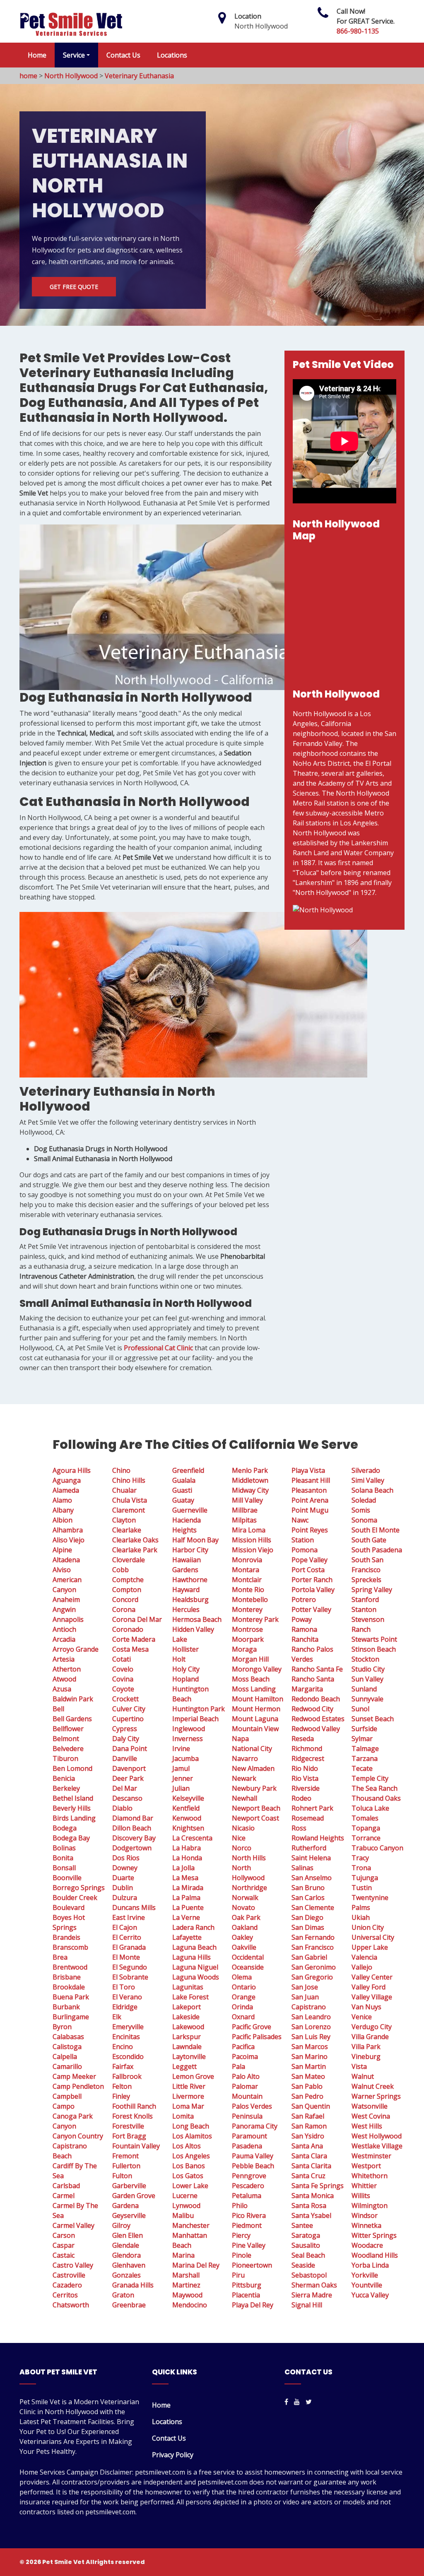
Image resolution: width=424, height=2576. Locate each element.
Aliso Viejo (69, 1540)
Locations (172, 55)
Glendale (126, 2245)
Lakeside (186, 2017)
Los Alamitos (192, 2136)
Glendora (126, 2255)
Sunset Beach (373, 1719)
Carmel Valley (73, 2225)
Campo (64, 2106)
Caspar (64, 2245)
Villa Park (366, 2047)
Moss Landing (254, 1689)
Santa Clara (309, 2156)
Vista (359, 2066)
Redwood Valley (316, 1729)
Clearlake (127, 1530)
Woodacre (367, 2245)
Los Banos (189, 2166)
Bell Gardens (72, 1719)
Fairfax (123, 2066)
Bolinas (64, 1848)
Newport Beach (256, 1808)
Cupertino (128, 1719)
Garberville (129, 2186)
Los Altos (187, 2146)
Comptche (128, 1580)
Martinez (186, 2285)
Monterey (247, 1609)
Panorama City (255, 2126)
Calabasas (68, 2037)
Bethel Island (73, 1798)
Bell (58, 1709)
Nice (239, 1838)
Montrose (247, 1629)
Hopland (185, 1679)
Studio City (368, 1669)
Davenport (129, 1768)
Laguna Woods (196, 1977)
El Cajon (125, 1927)
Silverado (366, 1470)
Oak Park (246, 1917)
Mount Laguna (255, 1719)
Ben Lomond (72, 1768)
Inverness (188, 1739)
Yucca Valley (370, 2295)
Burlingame (71, 2017)
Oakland (245, 1927)
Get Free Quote (74, 287)
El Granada (129, 1947)
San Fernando (313, 1937)
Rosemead (308, 1818)
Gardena (125, 2206)
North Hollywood (71, 76)
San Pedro (307, 2096)
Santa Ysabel (311, 2215)
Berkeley (66, 1788)
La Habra (187, 1848)
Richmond (307, 1749)
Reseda (303, 1739)
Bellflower (68, 1729)
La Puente (188, 1907)
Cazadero (67, 2285)
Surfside (364, 1729)
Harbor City (190, 1550)
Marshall (186, 2275)
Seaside (303, 2265)
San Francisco (313, 1947)
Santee (302, 2225)
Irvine (181, 1749)
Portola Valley (313, 1590)
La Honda (187, 1858)
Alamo (62, 1500)
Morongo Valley (257, 1669)
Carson (64, 2235)
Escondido (128, 2056)
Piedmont (247, 2225)
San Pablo (307, 2086)
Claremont (129, 1510)
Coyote (123, 1689)
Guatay (183, 1500)
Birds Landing (74, 1818)
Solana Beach (372, 1490)
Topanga (366, 1828)
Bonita (63, 1858)
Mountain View (255, 1729)
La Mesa (185, 1878)
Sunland (364, 1689)
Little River (189, 2086)
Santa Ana (307, 2146)
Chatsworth (71, 2305)
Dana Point (130, 1749)
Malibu (183, 2215)
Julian (181, 1788)
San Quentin (311, 2106)
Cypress (125, 1729)
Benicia (64, 1778)
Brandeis (66, 1937)
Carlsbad (66, 2186)
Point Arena (310, 1500)
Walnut (363, 2076)
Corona (124, 1609)
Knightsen (188, 1828)
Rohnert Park (312, 1808)
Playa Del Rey (253, 2305)
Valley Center (372, 1977)
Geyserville (129, 2215)
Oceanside (248, 1967)
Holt (179, 1659)
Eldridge (125, 2007)
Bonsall (64, 1868)
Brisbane (67, 1977)
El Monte (126, 1957)
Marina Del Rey (196, 2265)
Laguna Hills (192, 1957)
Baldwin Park (73, 1699)
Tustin (362, 1888)
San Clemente (313, 1907)
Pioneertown (252, 2265)
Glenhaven (129, 2265)
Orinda (242, 2007)
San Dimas (308, 1927)
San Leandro (311, 2017)
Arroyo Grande (76, 1649)
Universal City (373, 1937)
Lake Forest (190, 1997)
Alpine (62, 1550)
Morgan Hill (250, 1659)
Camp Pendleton (78, 2086)
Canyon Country (78, 2136)
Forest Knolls (132, 2116)
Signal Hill (307, 2305)
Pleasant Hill (311, 1480)
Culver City (129, 1709)
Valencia (364, 1957)
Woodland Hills (375, 2255)
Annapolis (68, 1619)
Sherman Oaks (314, 2285)
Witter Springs (374, 2235)
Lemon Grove (193, 2076)
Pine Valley (249, 2245)
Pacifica (243, 2047)
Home (37, 55)
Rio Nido (305, 1768)
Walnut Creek (373, 2086)
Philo (240, 2206)
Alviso (62, 1570)
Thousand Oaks (376, 1798)
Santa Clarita (311, 2166)
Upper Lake (370, 1947)
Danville (125, 1758)
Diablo (122, 1808)
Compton (127, 1590)
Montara (246, 1570)
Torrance (366, 1838)
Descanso (127, 1798)
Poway (302, 1619)
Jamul (181, 1768)
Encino (123, 2047)
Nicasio (243, 1828)
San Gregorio (312, 1977)
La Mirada (188, 1888)
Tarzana (365, 1758)
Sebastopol (309, 2275)
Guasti (182, 1490)
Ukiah (361, 1917)
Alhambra (68, 1530)
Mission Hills (252, 1540)
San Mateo (308, 2076)
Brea (60, 1957)
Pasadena (247, 2146)
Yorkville (365, 2275)
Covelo (123, 1669)
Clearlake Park (135, 1550)
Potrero (304, 1599)
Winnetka (366, 2225)
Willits (361, 2196)
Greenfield (188, 1470)
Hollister (185, 1649)
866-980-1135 (358, 31)
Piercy (241, 2235)
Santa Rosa (309, 2206)
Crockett (125, 1699)
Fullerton (126, 2166)
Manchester (191, 2225)
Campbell (67, 2096)
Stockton (365, 1659)
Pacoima (245, 2056)
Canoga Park (73, 2116)
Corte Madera (134, 1639)
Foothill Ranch (134, 2106)
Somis (361, 1510)
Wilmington (370, 2206)
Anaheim (66, 1599)
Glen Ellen (128, 2235)
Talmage (365, 1749)
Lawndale (187, 2047)
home (28, 76)
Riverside (306, 1788)
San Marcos (310, 2047)
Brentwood (70, 1967)
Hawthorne (190, 1580)
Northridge (249, 1888)
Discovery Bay (134, 1838)
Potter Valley (311, 1609)
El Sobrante (130, 1977)
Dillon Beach (132, 1828)
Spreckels (366, 1580)
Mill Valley (247, 1500)
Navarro (245, 1758)
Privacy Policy (173, 2455)
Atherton (67, 1669)
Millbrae (245, 1510)
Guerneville (190, 1510)
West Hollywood (377, 2136)
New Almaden (253, 1768)
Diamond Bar (133, 1818)
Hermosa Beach (197, 1619)
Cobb (120, 1570)
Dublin (123, 1888)
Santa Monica (313, 2196)
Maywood (187, 2295)
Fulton (122, 2176)
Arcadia (64, 1639)
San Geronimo (314, 1967)
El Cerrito (127, 1937)
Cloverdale (129, 1560)
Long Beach (191, 2126)
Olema (242, 1977)
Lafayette (187, 1937)
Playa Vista (308, 1470)
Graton (123, 2295)
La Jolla (183, 1868)
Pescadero (248, 2186)
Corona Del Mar (137, 1619)
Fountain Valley (136, 2146)
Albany (63, 1510)
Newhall (245, 1798)
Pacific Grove (252, 2027)
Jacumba (185, 1758)
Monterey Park (255, 1619)
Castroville (69, 2275)
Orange (244, 1997)
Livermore (188, 2096)
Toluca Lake (370, 1808)
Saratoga (306, 2235)
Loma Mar (188, 2106)
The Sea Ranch (375, 1788)
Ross (299, 1828)
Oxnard (243, 2017)
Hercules (186, 1609)
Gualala (184, 1480)
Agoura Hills (72, 1470)
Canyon (64, 2126)
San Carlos (308, 1898)
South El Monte (376, 1530)
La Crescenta (192, 1838)
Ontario (244, 1987)
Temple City (370, 1778)
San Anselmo (312, 1878)
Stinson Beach (374, 1649)
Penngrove (249, 2176)
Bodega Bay (71, 1838)
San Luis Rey (311, 2037)
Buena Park (71, 1997)
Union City (368, 1927)
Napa (240, 1739)
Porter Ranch (312, 1580)
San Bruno (308, 1888)
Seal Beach (308, 2255)
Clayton (124, 1520)
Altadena (66, 1560)
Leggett (184, 2066)
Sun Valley (367, 1679)
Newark (244, 1778)
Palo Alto (246, 2076)
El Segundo (130, 1967)
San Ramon (309, 2126)
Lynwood (186, 2206)
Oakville (244, 1947)
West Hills (367, 2126)
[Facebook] (286, 2402)
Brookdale (69, 1987)
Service (74, 55)
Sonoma (364, 1520)
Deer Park (128, 1778)
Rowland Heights (318, 1838)
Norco (242, 1848)
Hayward (186, 1590)
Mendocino (190, 2305)
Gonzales (126, 2275)
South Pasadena (377, 1550)
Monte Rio (248, 1590)
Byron (62, 2027)
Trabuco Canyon (377, 1848)
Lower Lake (190, 2186)
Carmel (64, 2196)
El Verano (127, 1997)
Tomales (365, 1818)
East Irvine (129, 1917)
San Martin (309, 2066)
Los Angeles (191, 2156)
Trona (361, 1868)
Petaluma (247, 2196)
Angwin (64, 1609)
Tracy (360, 1858)
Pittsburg (247, 2285)
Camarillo (67, 2066)
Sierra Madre (312, 2295)
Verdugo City (372, 2027)
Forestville (128, 2126)
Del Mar (125, 1788)
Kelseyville (188, 1798)
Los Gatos (188, 2176)
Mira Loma (249, 1530)
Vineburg (366, 2056)
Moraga (244, 1649)
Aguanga (67, 1480)
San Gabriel (309, 1957)
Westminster (371, 2156)
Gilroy (121, 2225)
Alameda (66, 1490)
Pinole (242, 2255)
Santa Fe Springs (318, 2186)
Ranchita (305, 1639)
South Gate (369, 1540)
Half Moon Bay (195, 1540)
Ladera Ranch (193, 1927)
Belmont (66, 1739)
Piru (238, 2275)
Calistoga (67, 2047)
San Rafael (308, 2116)
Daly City (126, 1739)
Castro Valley (73, 2265)
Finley (121, 2096)
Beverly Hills (72, 1808)
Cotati (122, 1659)
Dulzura (125, 1898)
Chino (121, 1470)
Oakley (242, 1937)
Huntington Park (199, 1709)
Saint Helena (311, 1858)
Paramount (249, 2136)
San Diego (307, 1917)
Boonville (67, 1878)
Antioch (64, 1629)
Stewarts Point (374, 1639)
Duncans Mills (134, 1907)
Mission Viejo (253, 1550)
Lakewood (188, 2027)
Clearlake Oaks (135, 1540)
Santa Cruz (308, 2176)
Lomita (183, 2116)
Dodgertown (132, 1848)
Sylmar (362, 1739)
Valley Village (372, 1997)
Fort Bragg (129, 2136)
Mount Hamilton (258, 1699)
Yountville (367, 2285)
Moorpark (248, 1639)
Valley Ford (369, 1987)
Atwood (64, 1679)
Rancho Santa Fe (317, 1669)
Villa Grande (370, 2037)
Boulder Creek (75, 1898)
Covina (123, 1679)
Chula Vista (130, 1500)
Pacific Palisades (257, 2037)
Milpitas (244, 1520)
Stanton (364, 1609)
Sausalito (306, 2245)
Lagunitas (188, 1987)
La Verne (186, 1917)
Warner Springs (376, 2096)
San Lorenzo (311, 2027)
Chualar (124, 1490)
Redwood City (312, 1709)
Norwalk (245, 1898)
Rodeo (301, 1798)
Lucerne (185, 2196)
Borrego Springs (79, 1888)
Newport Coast (255, 1818)
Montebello (250, 1599)
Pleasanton (309, 1490)
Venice (362, 2017)
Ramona (304, 1629)
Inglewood (189, 1729)
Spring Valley (372, 1590)
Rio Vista (305, 1778)
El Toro (124, 1987)
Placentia (246, 2295)
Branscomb (70, 1947)
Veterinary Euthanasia (139, 76)
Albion (63, 1520)
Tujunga (365, 1878)
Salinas (302, 1868)
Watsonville (370, 2106)
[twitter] (309, 2402)
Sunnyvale (367, 1699)
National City (252, 1749)
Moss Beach (251, 1679)
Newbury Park (254, 1788)
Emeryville (128, 2027)
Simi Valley (368, 1480)
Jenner (183, 1778)
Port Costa (308, 1570)
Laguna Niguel (195, 1967)
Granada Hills (133, 2285)
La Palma (186, 1898)
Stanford (365, 1599)
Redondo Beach (316, 1699)
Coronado (128, 1629)
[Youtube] (297, 2402)
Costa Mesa (130, 1649)
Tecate (362, 1768)
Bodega (65, 1828)
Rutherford (309, 1848)
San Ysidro (308, 2136)
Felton (122, 2086)
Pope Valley (310, 1560)
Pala (238, 2066)
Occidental (248, 1957)
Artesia (64, 1659)
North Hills (249, 1858)
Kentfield (186, 1808)
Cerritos (65, 2295)
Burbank (66, 2007)
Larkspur (187, 2037)
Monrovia (247, 1560)
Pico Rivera (249, 2215)
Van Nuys (366, 2007)
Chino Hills (129, 1480)
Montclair (247, 1580)
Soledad (364, 1500)
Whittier (364, 2186)
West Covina (371, 2116)
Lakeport (187, 2007)
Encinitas (126, 2037)
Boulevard (69, 1907)
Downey (125, 1868)
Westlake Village (377, 2146)
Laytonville (189, 2056)
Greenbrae (129, 2305)
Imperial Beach (195, 1719)
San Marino (310, 2056)
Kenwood (187, 1818)
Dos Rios (126, 1858)
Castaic (64, 2255)
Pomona (305, 1550)
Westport (366, 2166)
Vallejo (362, 1967)
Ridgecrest (308, 1758)
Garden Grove (134, 2196)
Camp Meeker (74, 2076)
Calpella (65, 2056)
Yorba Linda (370, 2265)
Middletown (250, 1480)
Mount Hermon (256, 1709)
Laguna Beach (194, 1947)
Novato (243, 1907)
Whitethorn (370, 2176)
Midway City (250, 1490)
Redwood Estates (318, 1719)
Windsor (365, 2215)
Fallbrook (127, 2076)
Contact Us (123, 55)
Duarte (123, 1878)
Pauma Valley (253, 2156)
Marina (183, 2255)
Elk (117, 2017)
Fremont (125, 2156)
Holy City (186, 1669)
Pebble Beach (253, 2166)
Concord (125, 1599)
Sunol (360, 1709)
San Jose (305, 1987)
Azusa (62, 1689)
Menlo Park (250, 1470)
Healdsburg (190, 1599)
